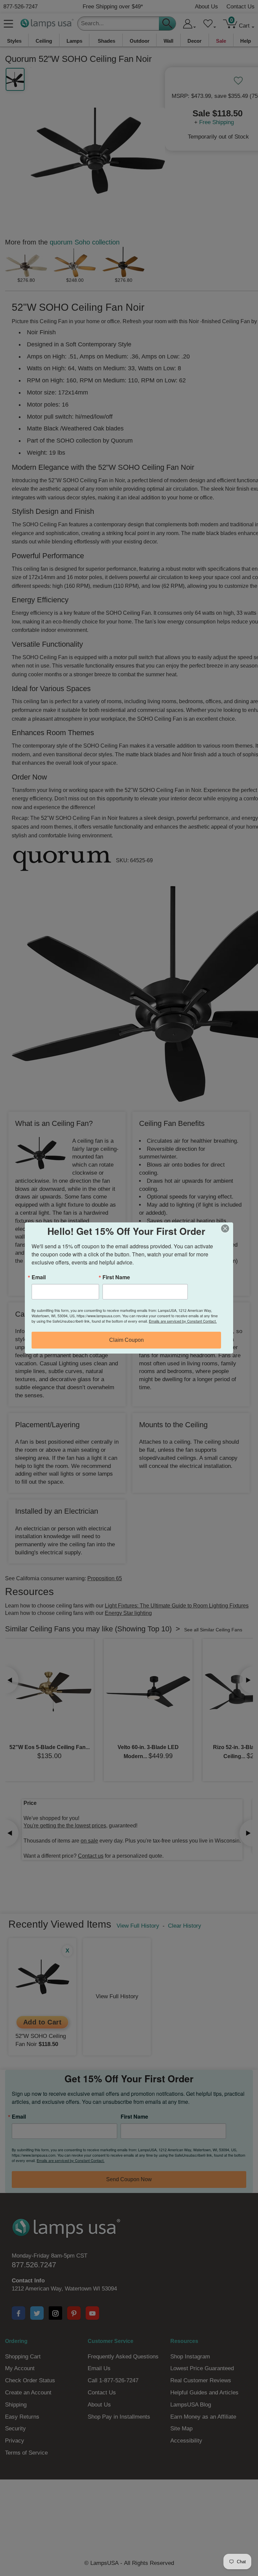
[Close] (227, 1228)
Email (39, 1277)
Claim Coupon (126, 1340)
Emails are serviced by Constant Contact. (183, 1321)
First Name (116, 1277)
